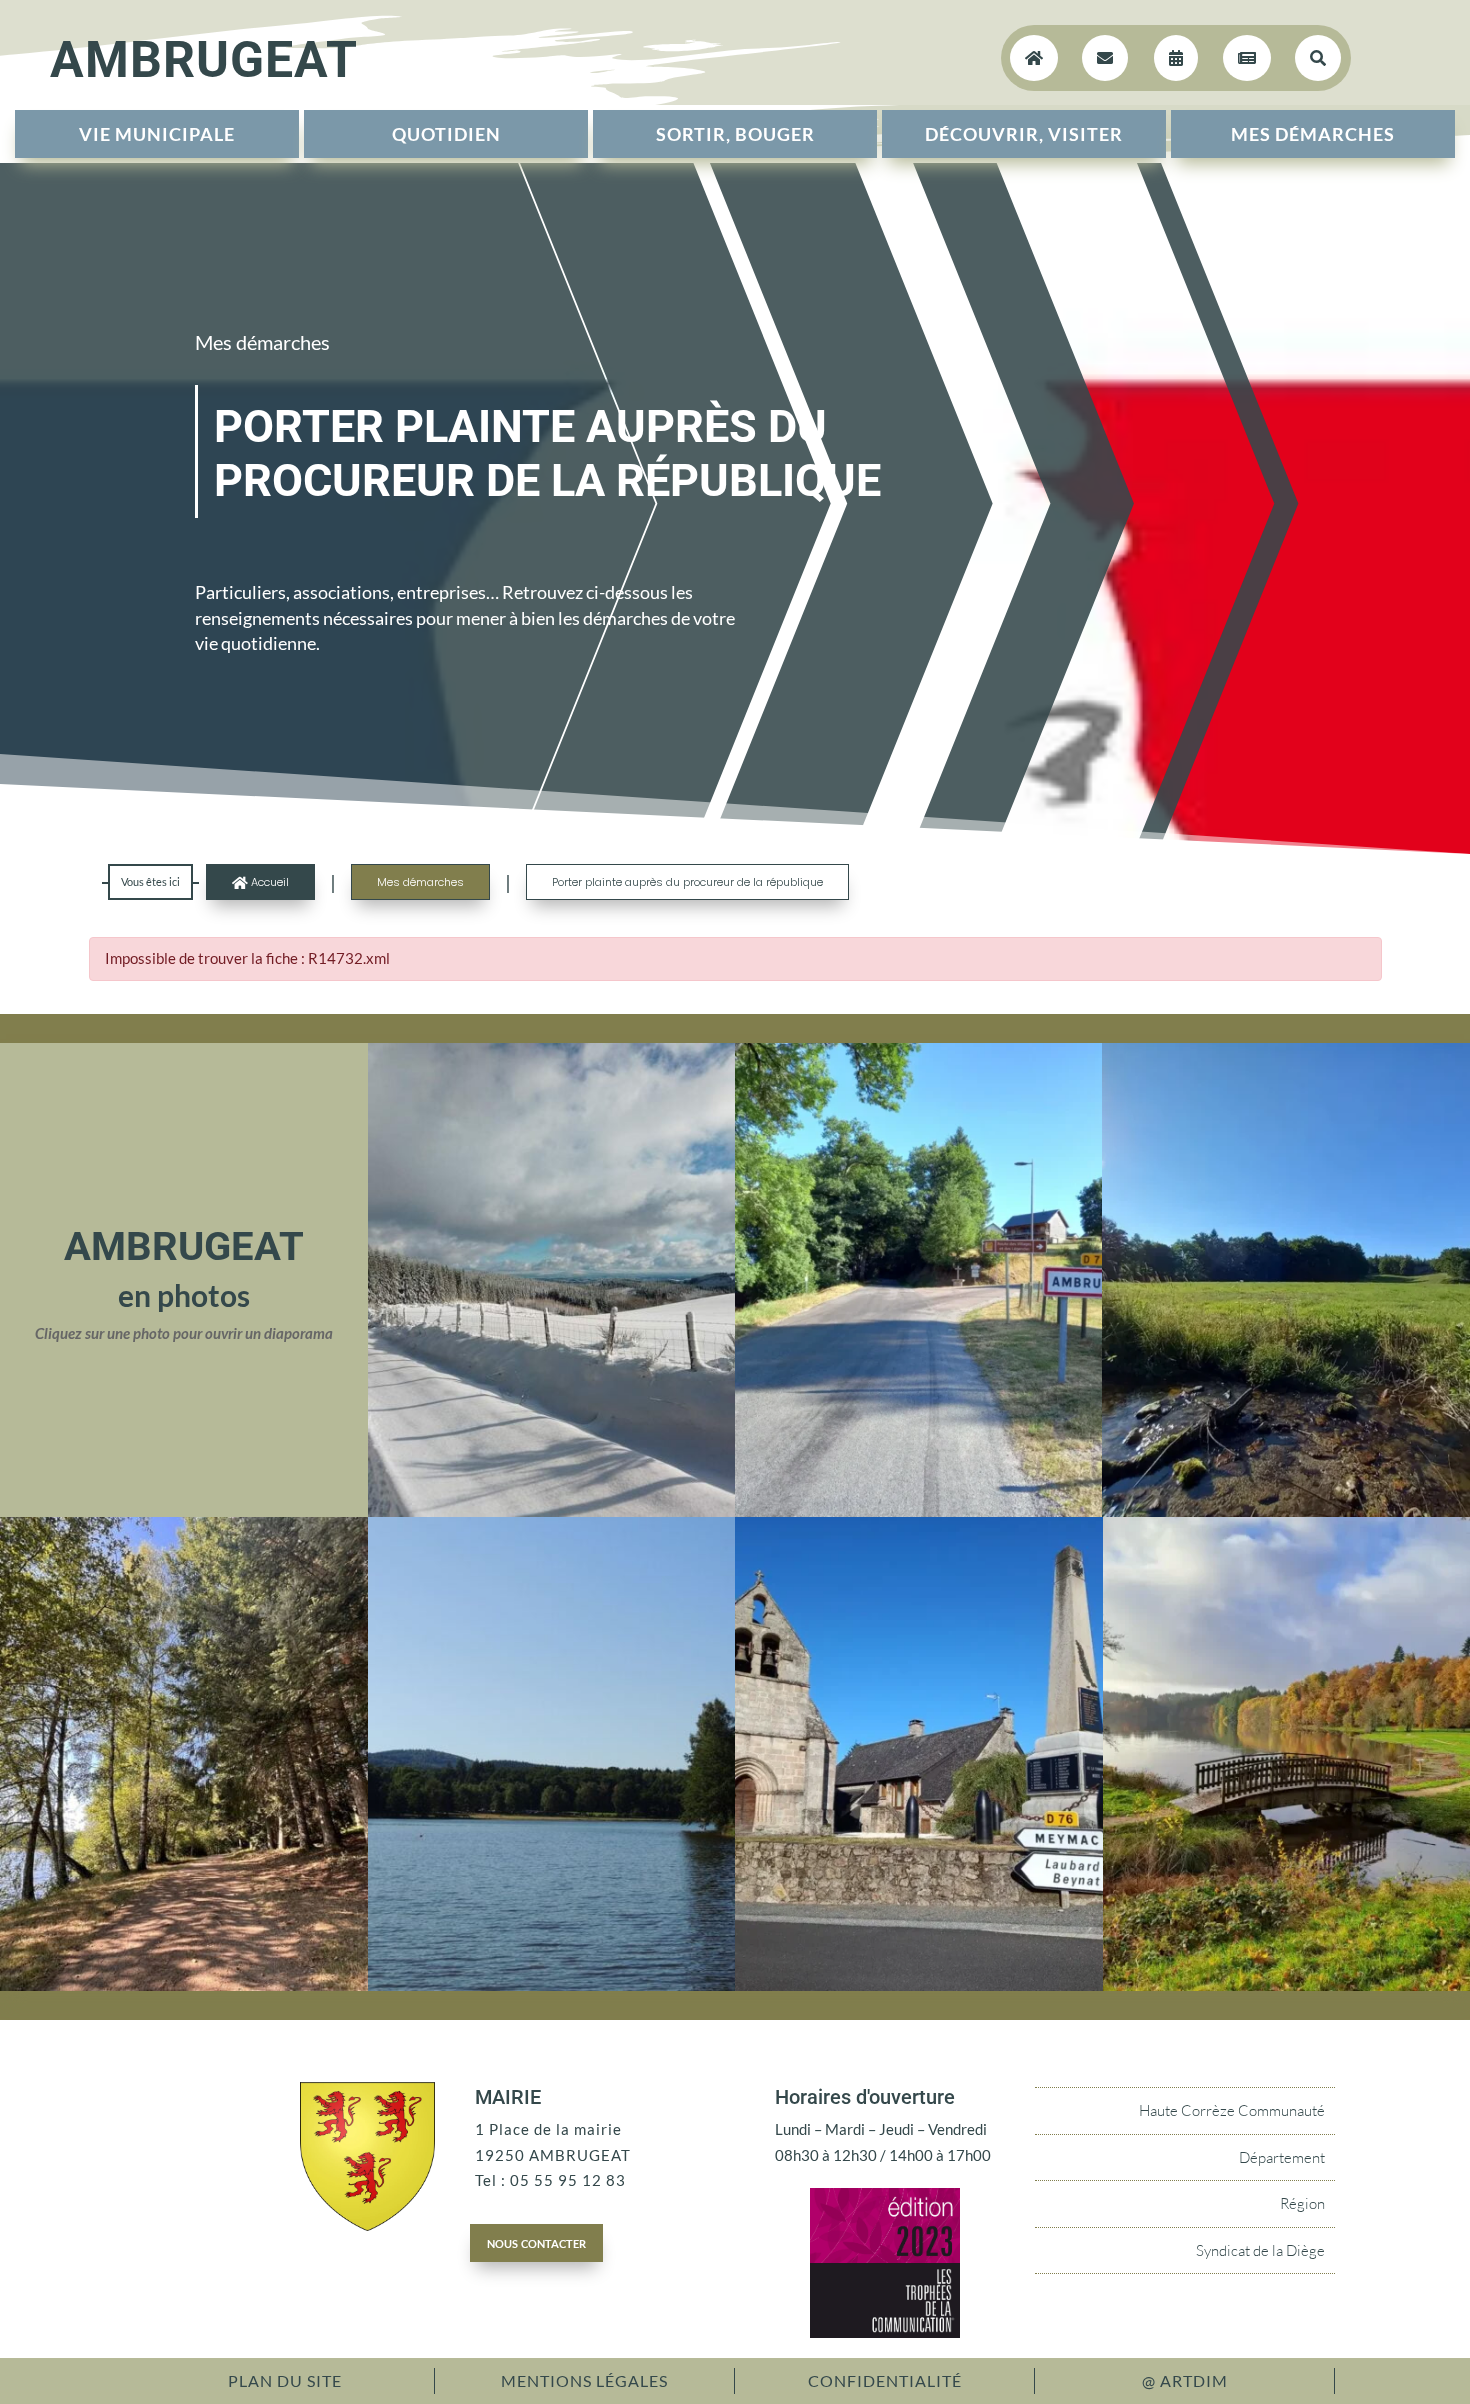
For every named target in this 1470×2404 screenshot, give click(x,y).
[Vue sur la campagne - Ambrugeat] (1285, 1511)
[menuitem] (157, 134)
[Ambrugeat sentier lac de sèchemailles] (184, 1985)
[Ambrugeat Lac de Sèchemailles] (552, 1985)
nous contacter (536, 2242)
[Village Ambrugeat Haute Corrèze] (919, 1985)
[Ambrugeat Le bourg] (918, 1511)
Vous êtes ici (150, 881)
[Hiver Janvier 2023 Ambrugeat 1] (551, 1511)
